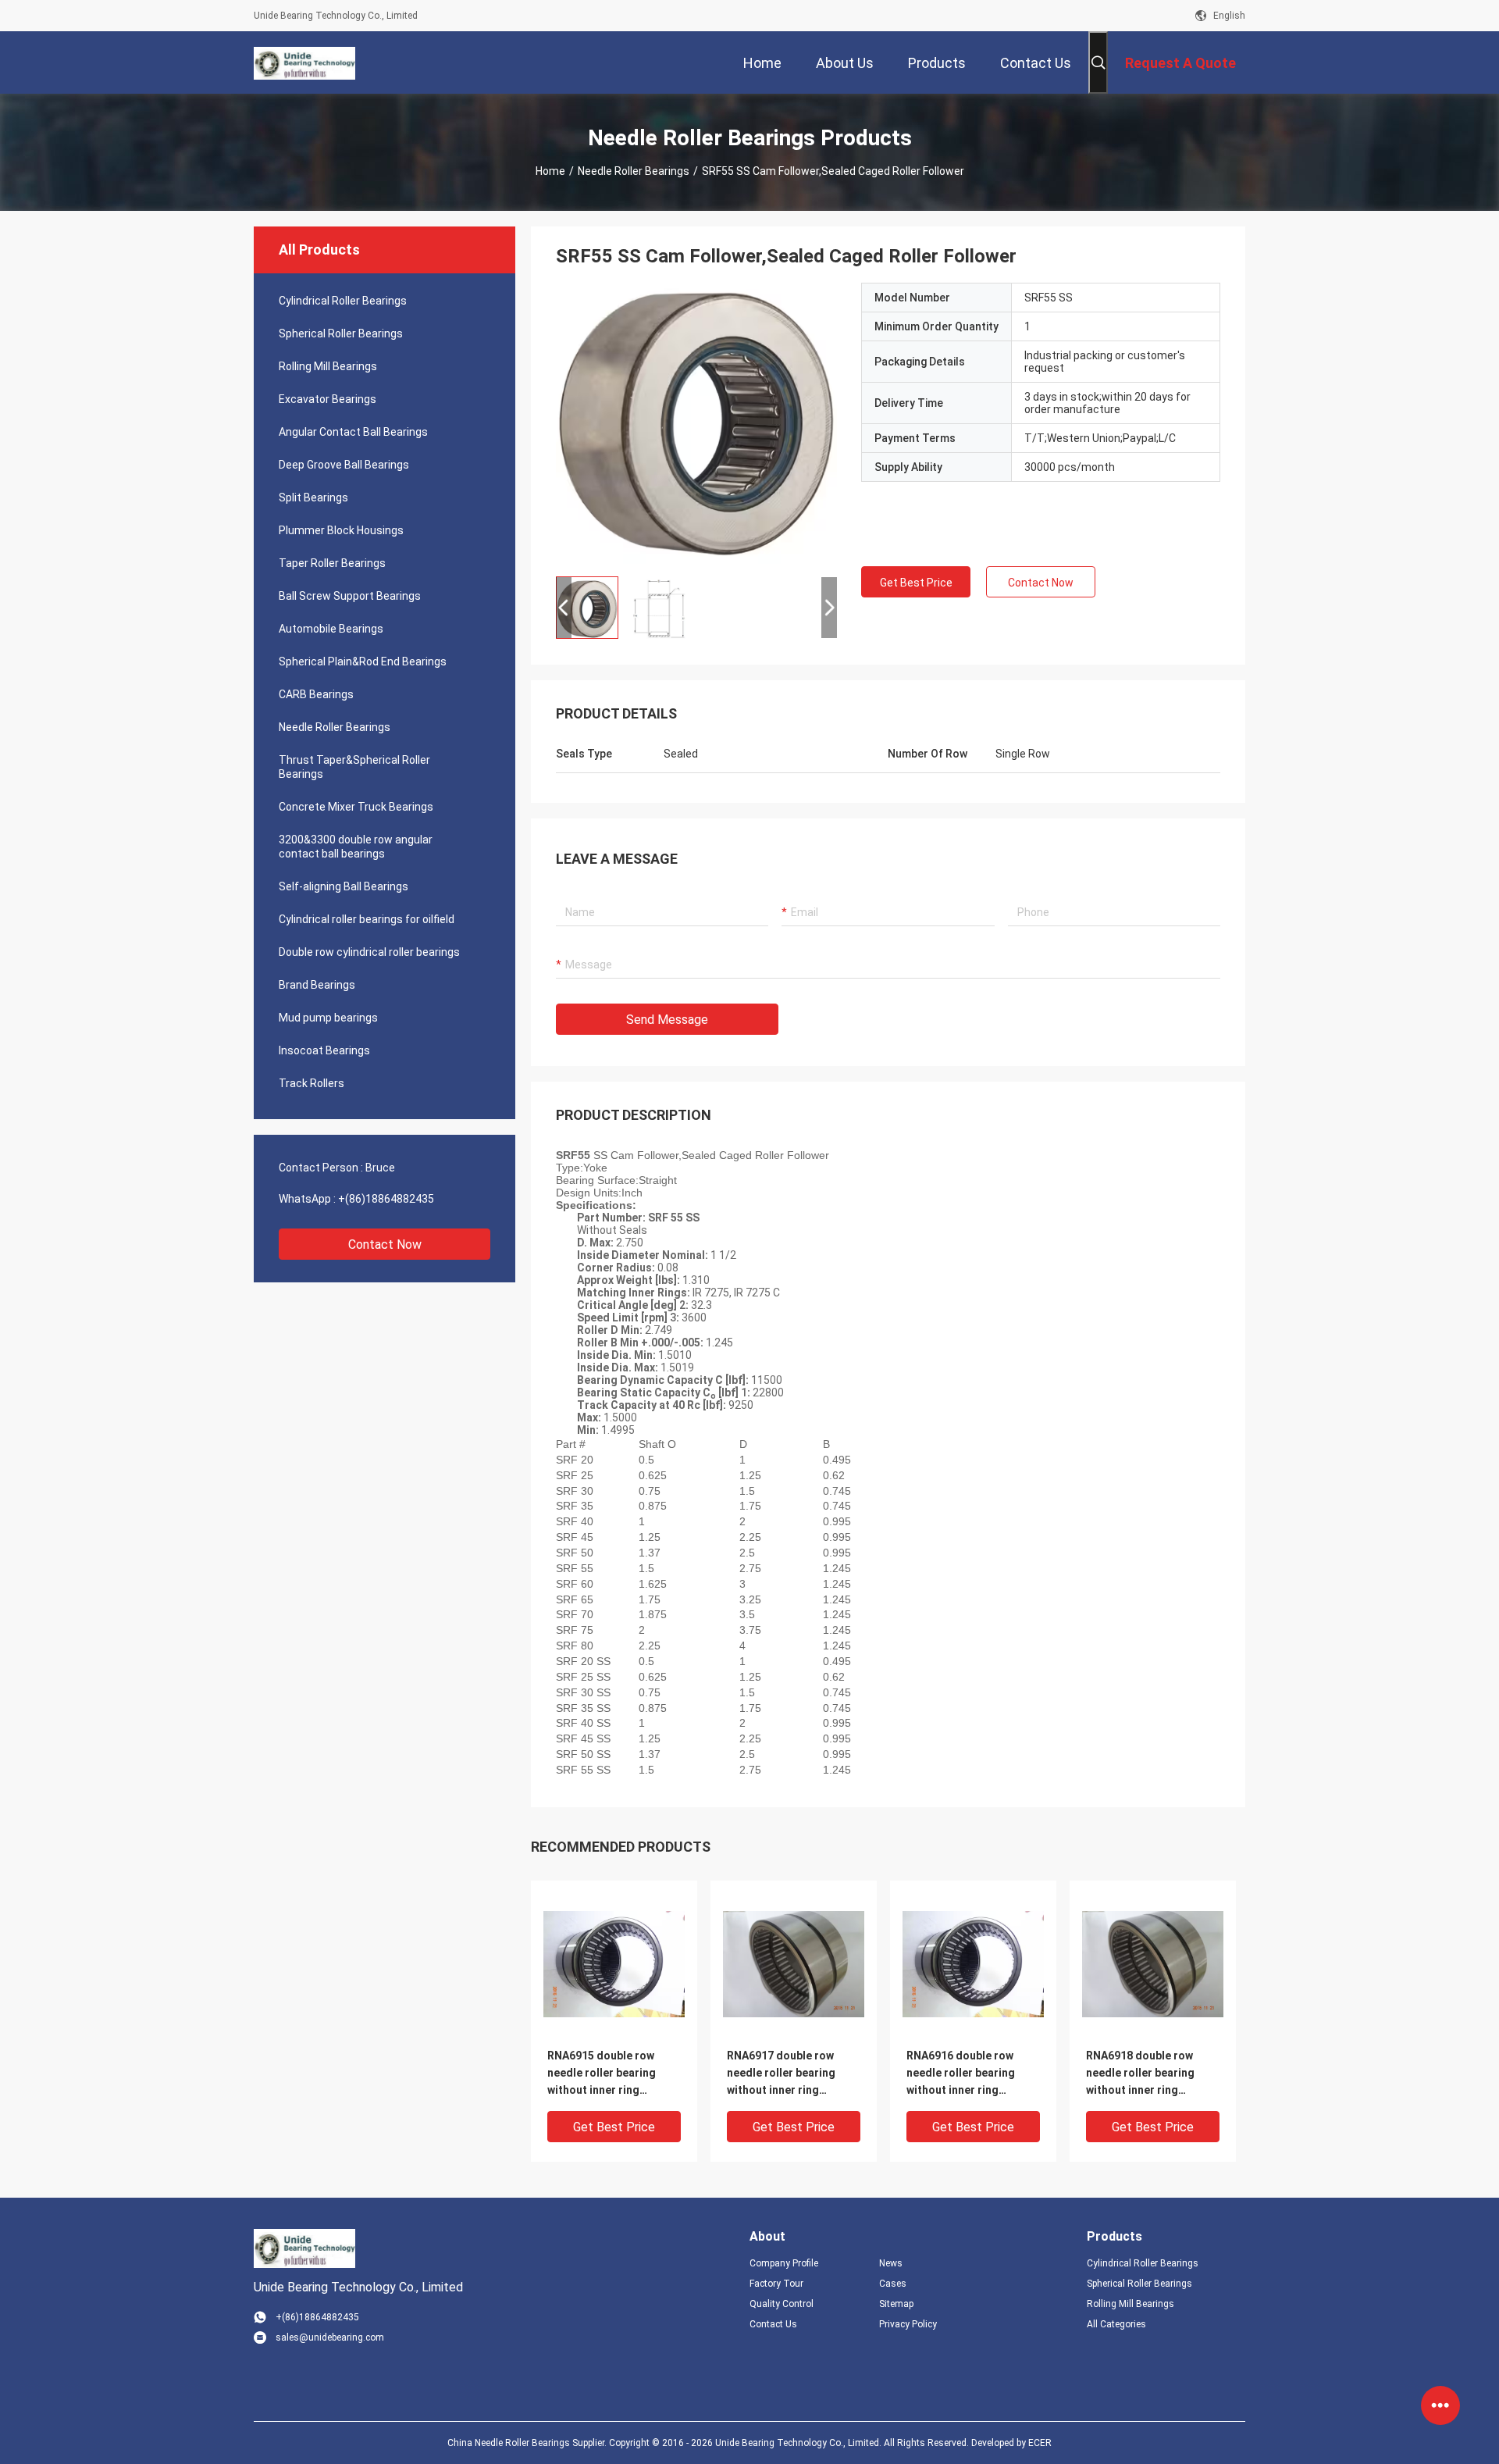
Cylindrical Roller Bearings (343, 301)
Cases (893, 2284)
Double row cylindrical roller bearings (369, 952)
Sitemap (896, 2304)
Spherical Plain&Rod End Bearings (363, 661)
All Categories (1116, 2324)
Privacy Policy (908, 2324)
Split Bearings (313, 497)
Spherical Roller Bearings (341, 333)
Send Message (667, 1020)
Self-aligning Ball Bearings (344, 886)
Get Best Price (916, 583)
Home (550, 171)
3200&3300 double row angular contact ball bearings (356, 847)
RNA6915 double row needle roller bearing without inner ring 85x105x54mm (602, 2074)
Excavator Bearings (328, 399)
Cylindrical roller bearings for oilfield (367, 919)
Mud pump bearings (328, 1018)
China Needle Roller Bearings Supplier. (528, 2443)
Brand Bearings (317, 985)
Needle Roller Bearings (634, 171)
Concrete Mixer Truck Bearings (356, 807)
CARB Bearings (316, 694)
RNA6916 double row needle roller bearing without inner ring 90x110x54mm (961, 2074)
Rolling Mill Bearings (328, 366)
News (891, 2263)
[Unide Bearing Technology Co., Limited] (304, 62)
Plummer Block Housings (341, 530)
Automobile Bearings (331, 629)
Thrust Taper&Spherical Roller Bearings (354, 767)
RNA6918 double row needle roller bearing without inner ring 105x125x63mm (1140, 2074)
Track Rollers (312, 1083)
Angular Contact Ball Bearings (353, 432)
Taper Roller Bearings (332, 563)
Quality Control (782, 2304)
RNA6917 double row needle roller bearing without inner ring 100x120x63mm (781, 2074)
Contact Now (385, 1244)
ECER (1040, 2443)
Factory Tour (776, 2284)
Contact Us (773, 2324)
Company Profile (784, 2263)
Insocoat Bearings (324, 1050)
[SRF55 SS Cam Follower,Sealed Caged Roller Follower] (696, 423)
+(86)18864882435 (386, 1199)
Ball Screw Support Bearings (350, 596)
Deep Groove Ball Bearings (344, 465)
